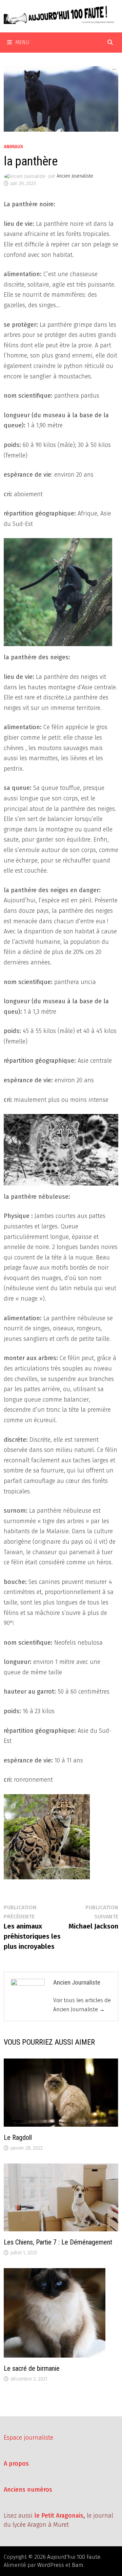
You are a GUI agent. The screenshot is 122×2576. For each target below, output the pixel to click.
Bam (78, 2565)
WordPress (51, 2565)
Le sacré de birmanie (32, 2368)
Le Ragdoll (18, 2137)
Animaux (13, 147)
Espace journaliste (28, 2438)
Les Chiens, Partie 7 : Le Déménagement (58, 2242)
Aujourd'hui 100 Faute (74, 2557)
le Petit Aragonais (59, 2516)
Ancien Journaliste (75, 176)
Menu (22, 42)
